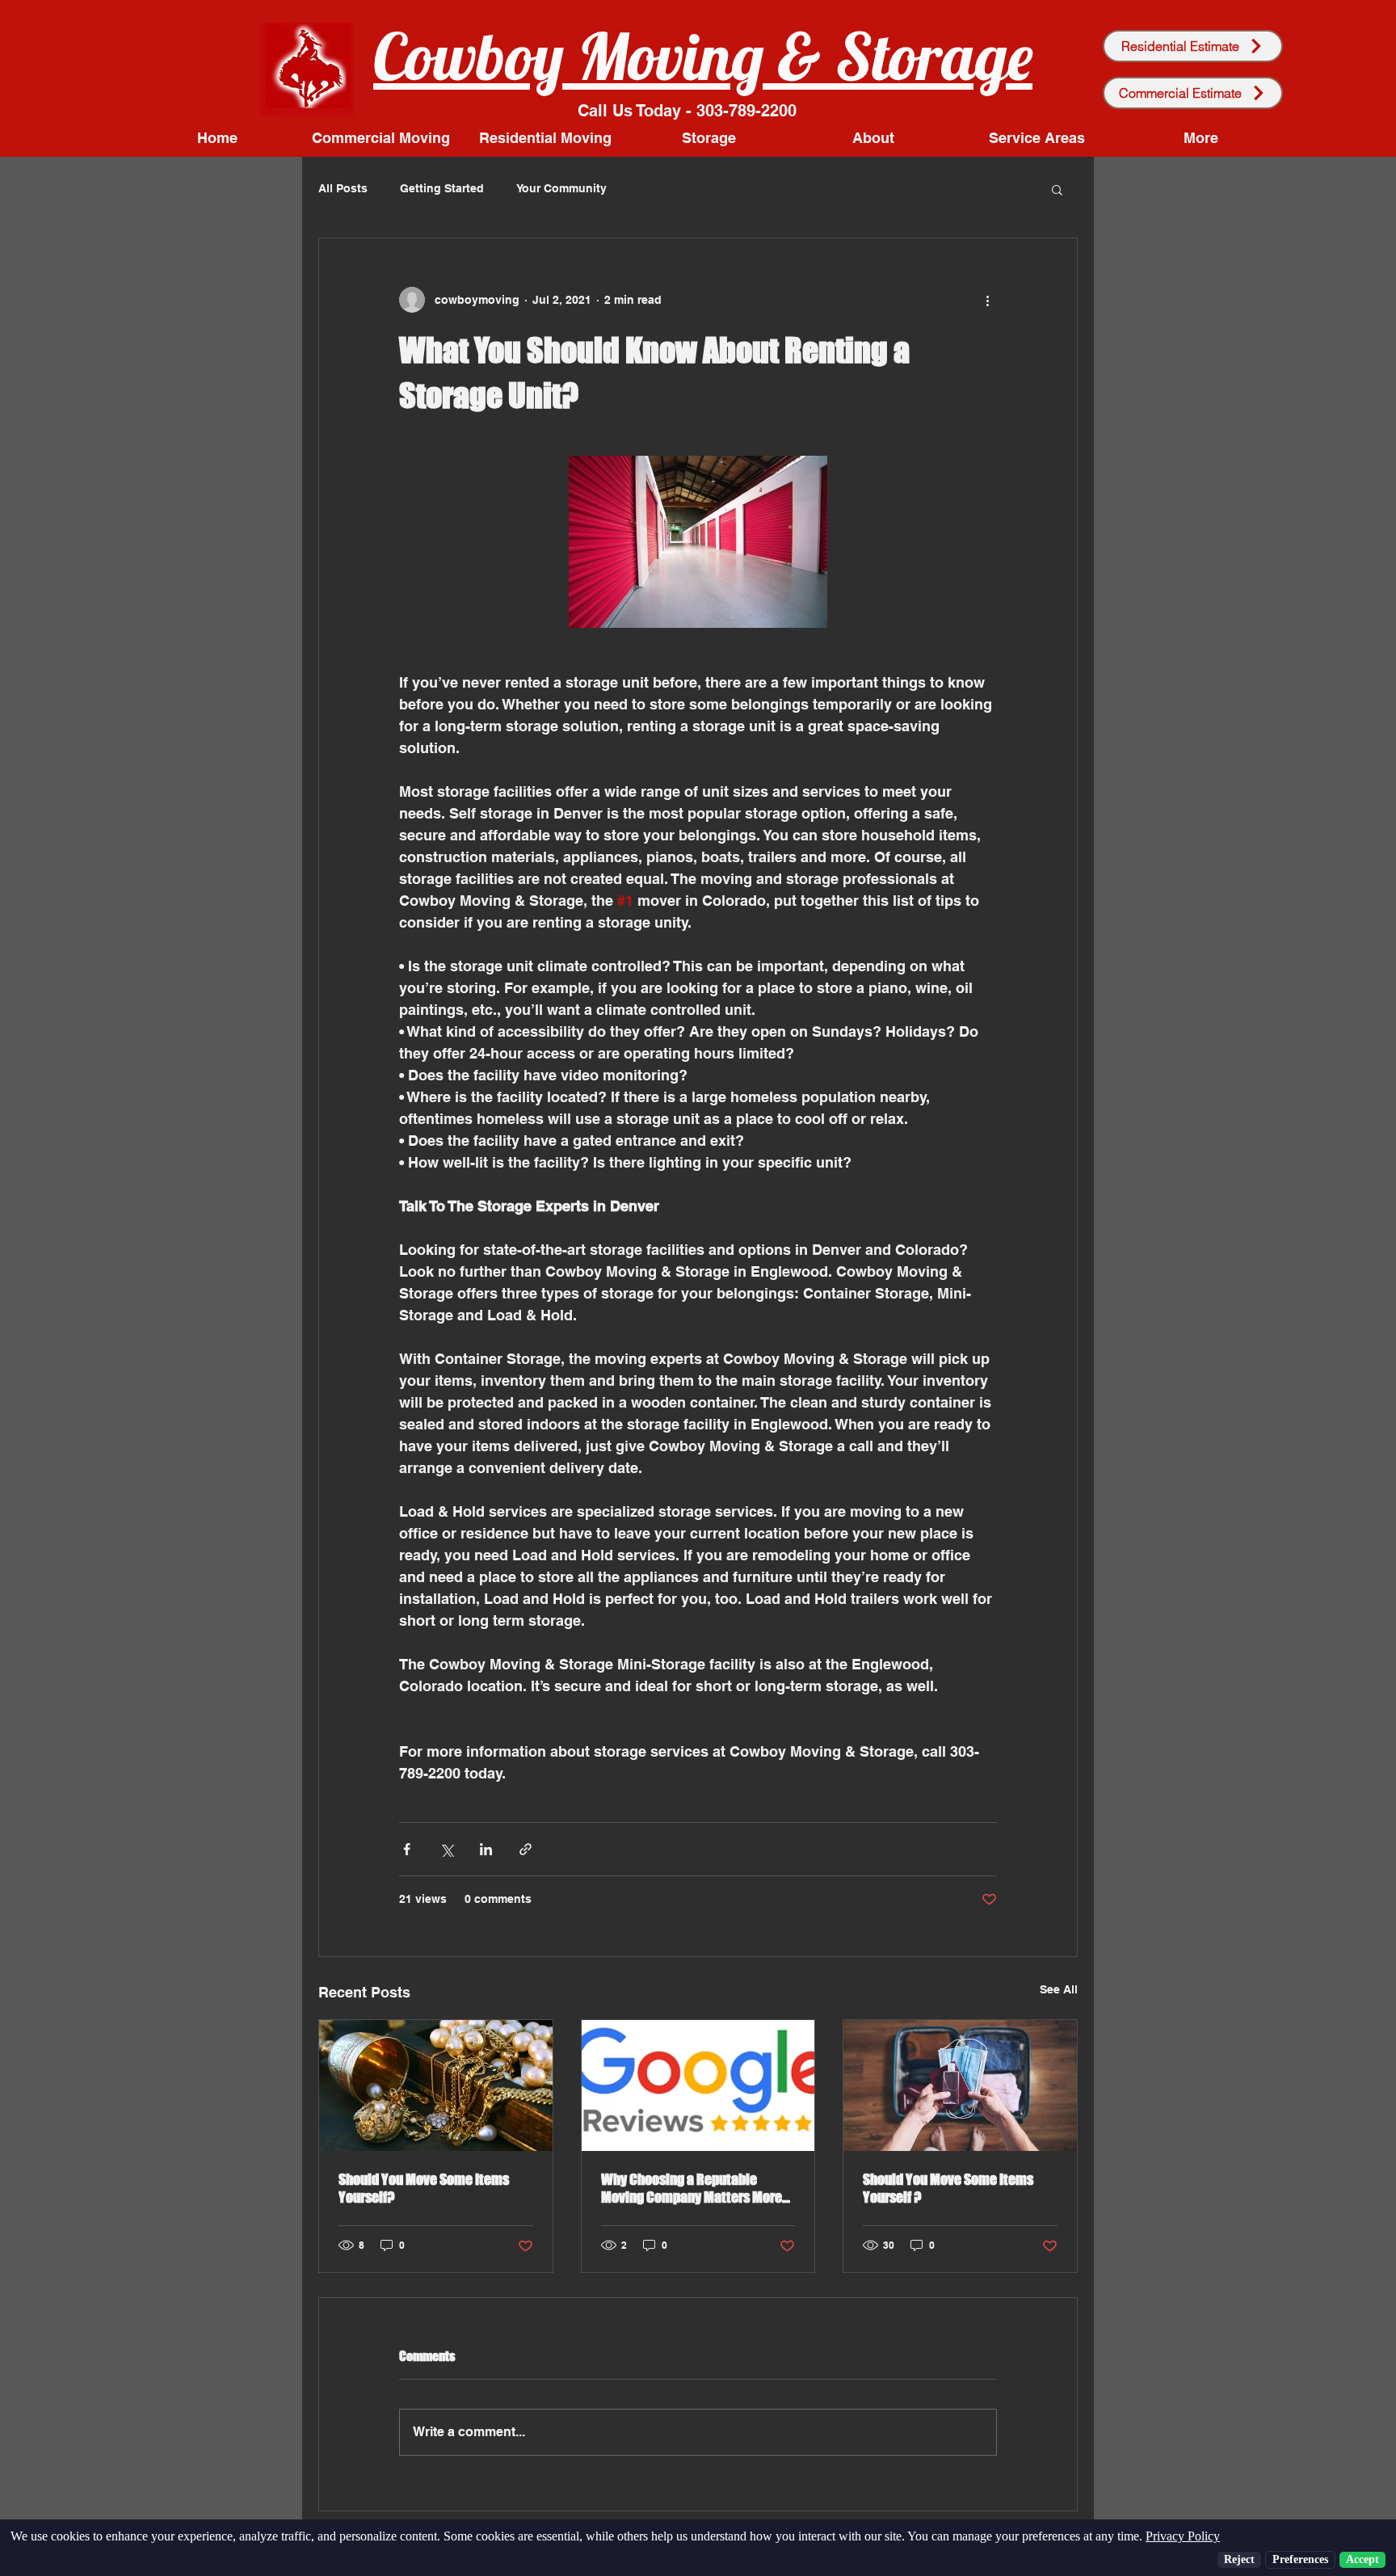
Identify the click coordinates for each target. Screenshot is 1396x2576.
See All (1059, 1989)
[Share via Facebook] (407, 1849)
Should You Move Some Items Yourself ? (948, 2188)
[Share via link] (526, 1849)
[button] (1057, 189)
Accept (1362, 2559)
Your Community (561, 188)
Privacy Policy (1183, 2536)
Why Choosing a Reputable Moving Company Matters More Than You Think (692, 2188)
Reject (1239, 2559)
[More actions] (987, 300)
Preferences (1300, 2559)
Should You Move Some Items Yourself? (424, 2188)
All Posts (343, 188)
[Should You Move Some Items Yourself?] (436, 2086)
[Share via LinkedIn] (486, 1849)
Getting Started (442, 188)
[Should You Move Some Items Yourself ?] (960, 2086)
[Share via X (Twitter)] (446, 1849)
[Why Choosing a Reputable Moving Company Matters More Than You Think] (698, 2086)
